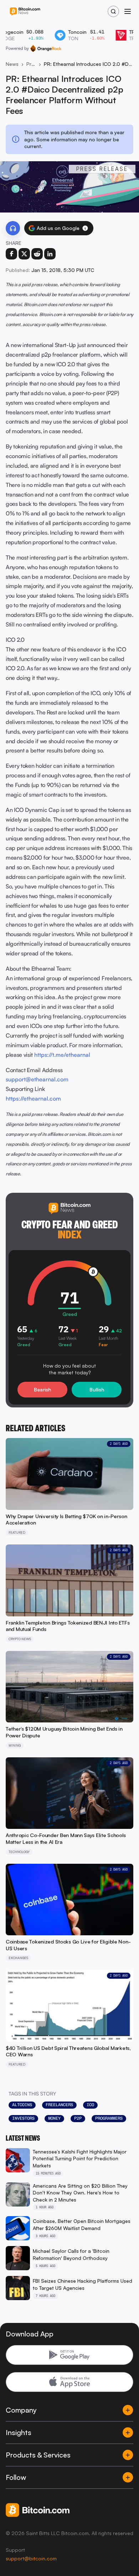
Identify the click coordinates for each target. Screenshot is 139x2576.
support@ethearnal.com (37, 1079)
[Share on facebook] (11, 254)
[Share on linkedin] (50, 254)
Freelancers (59, 2105)
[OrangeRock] (46, 48)
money (54, 2118)
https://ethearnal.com (33, 1098)
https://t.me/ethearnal (62, 1055)
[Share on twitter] (24, 254)
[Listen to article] (13, 228)
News (12, 64)
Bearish (42, 1389)
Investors (23, 2118)
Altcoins (22, 2105)
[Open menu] (128, 11)
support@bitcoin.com (31, 2558)
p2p (78, 2118)
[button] (85, 228)
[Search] (113, 11)
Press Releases (31, 64)
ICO (90, 2105)
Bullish (97, 1389)
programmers (109, 2118)
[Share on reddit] (37, 254)
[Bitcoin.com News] (25, 12)
